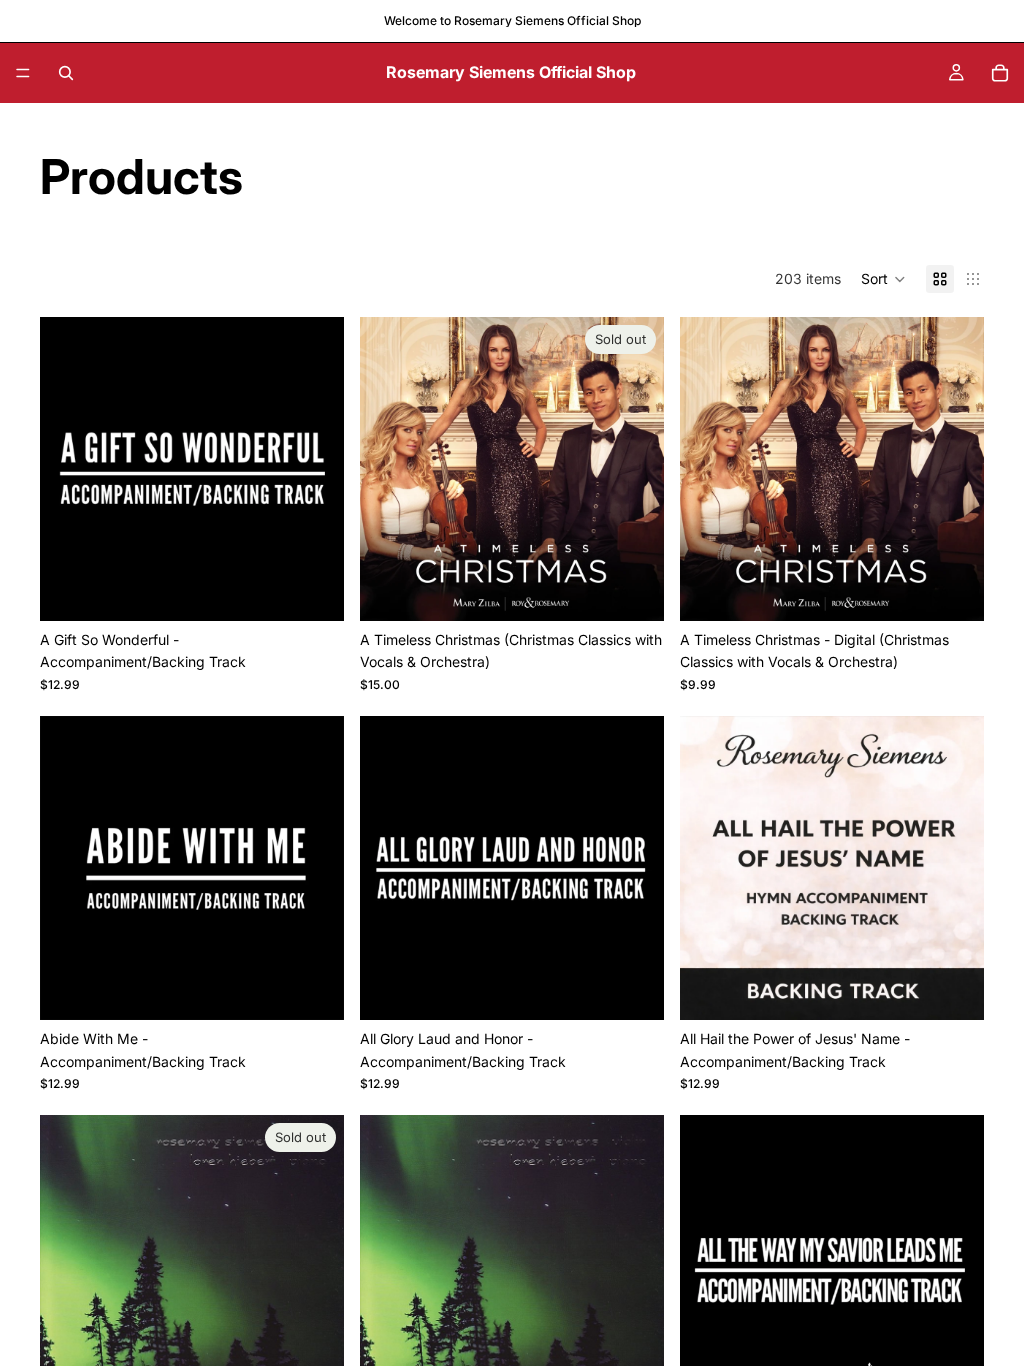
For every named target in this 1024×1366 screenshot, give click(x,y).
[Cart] (1000, 73)
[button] (883, 279)
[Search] (66, 73)
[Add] (313, 590)
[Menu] (23, 73)
